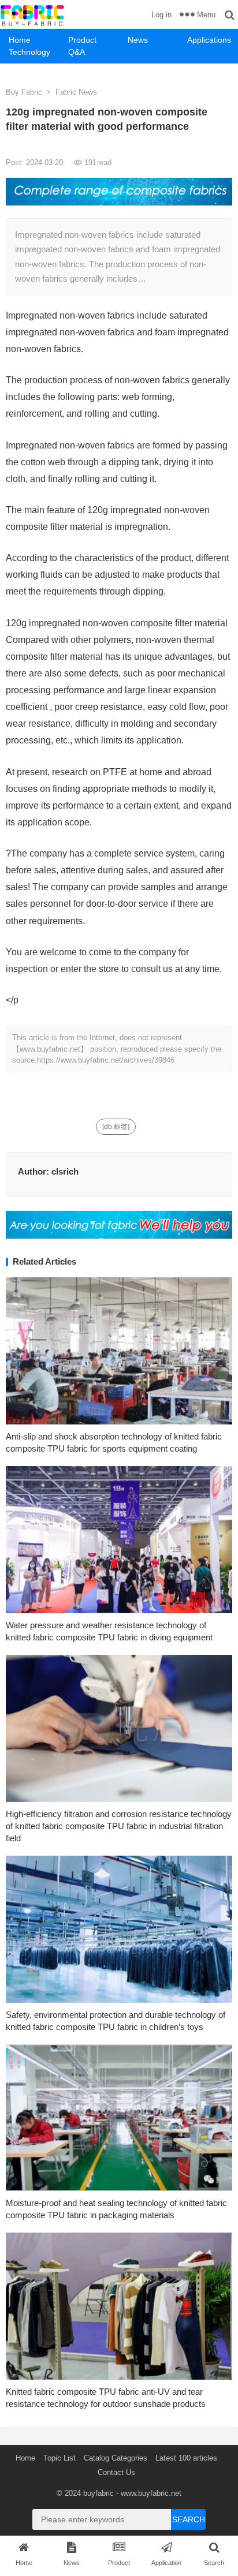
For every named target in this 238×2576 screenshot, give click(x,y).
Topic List (59, 2458)
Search (189, 2519)
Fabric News (76, 92)
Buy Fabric (24, 92)
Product (82, 40)
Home (20, 40)
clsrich (65, 1171)
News (138, 40)
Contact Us (116, 2472)
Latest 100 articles (186, 2458)
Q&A (77, 52)
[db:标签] (116, 1127)
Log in (161, 15)
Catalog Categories (116, 2458)
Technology (29, 52)
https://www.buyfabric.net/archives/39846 (106, 1060)
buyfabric (98, 2493)
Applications (209, 40)
